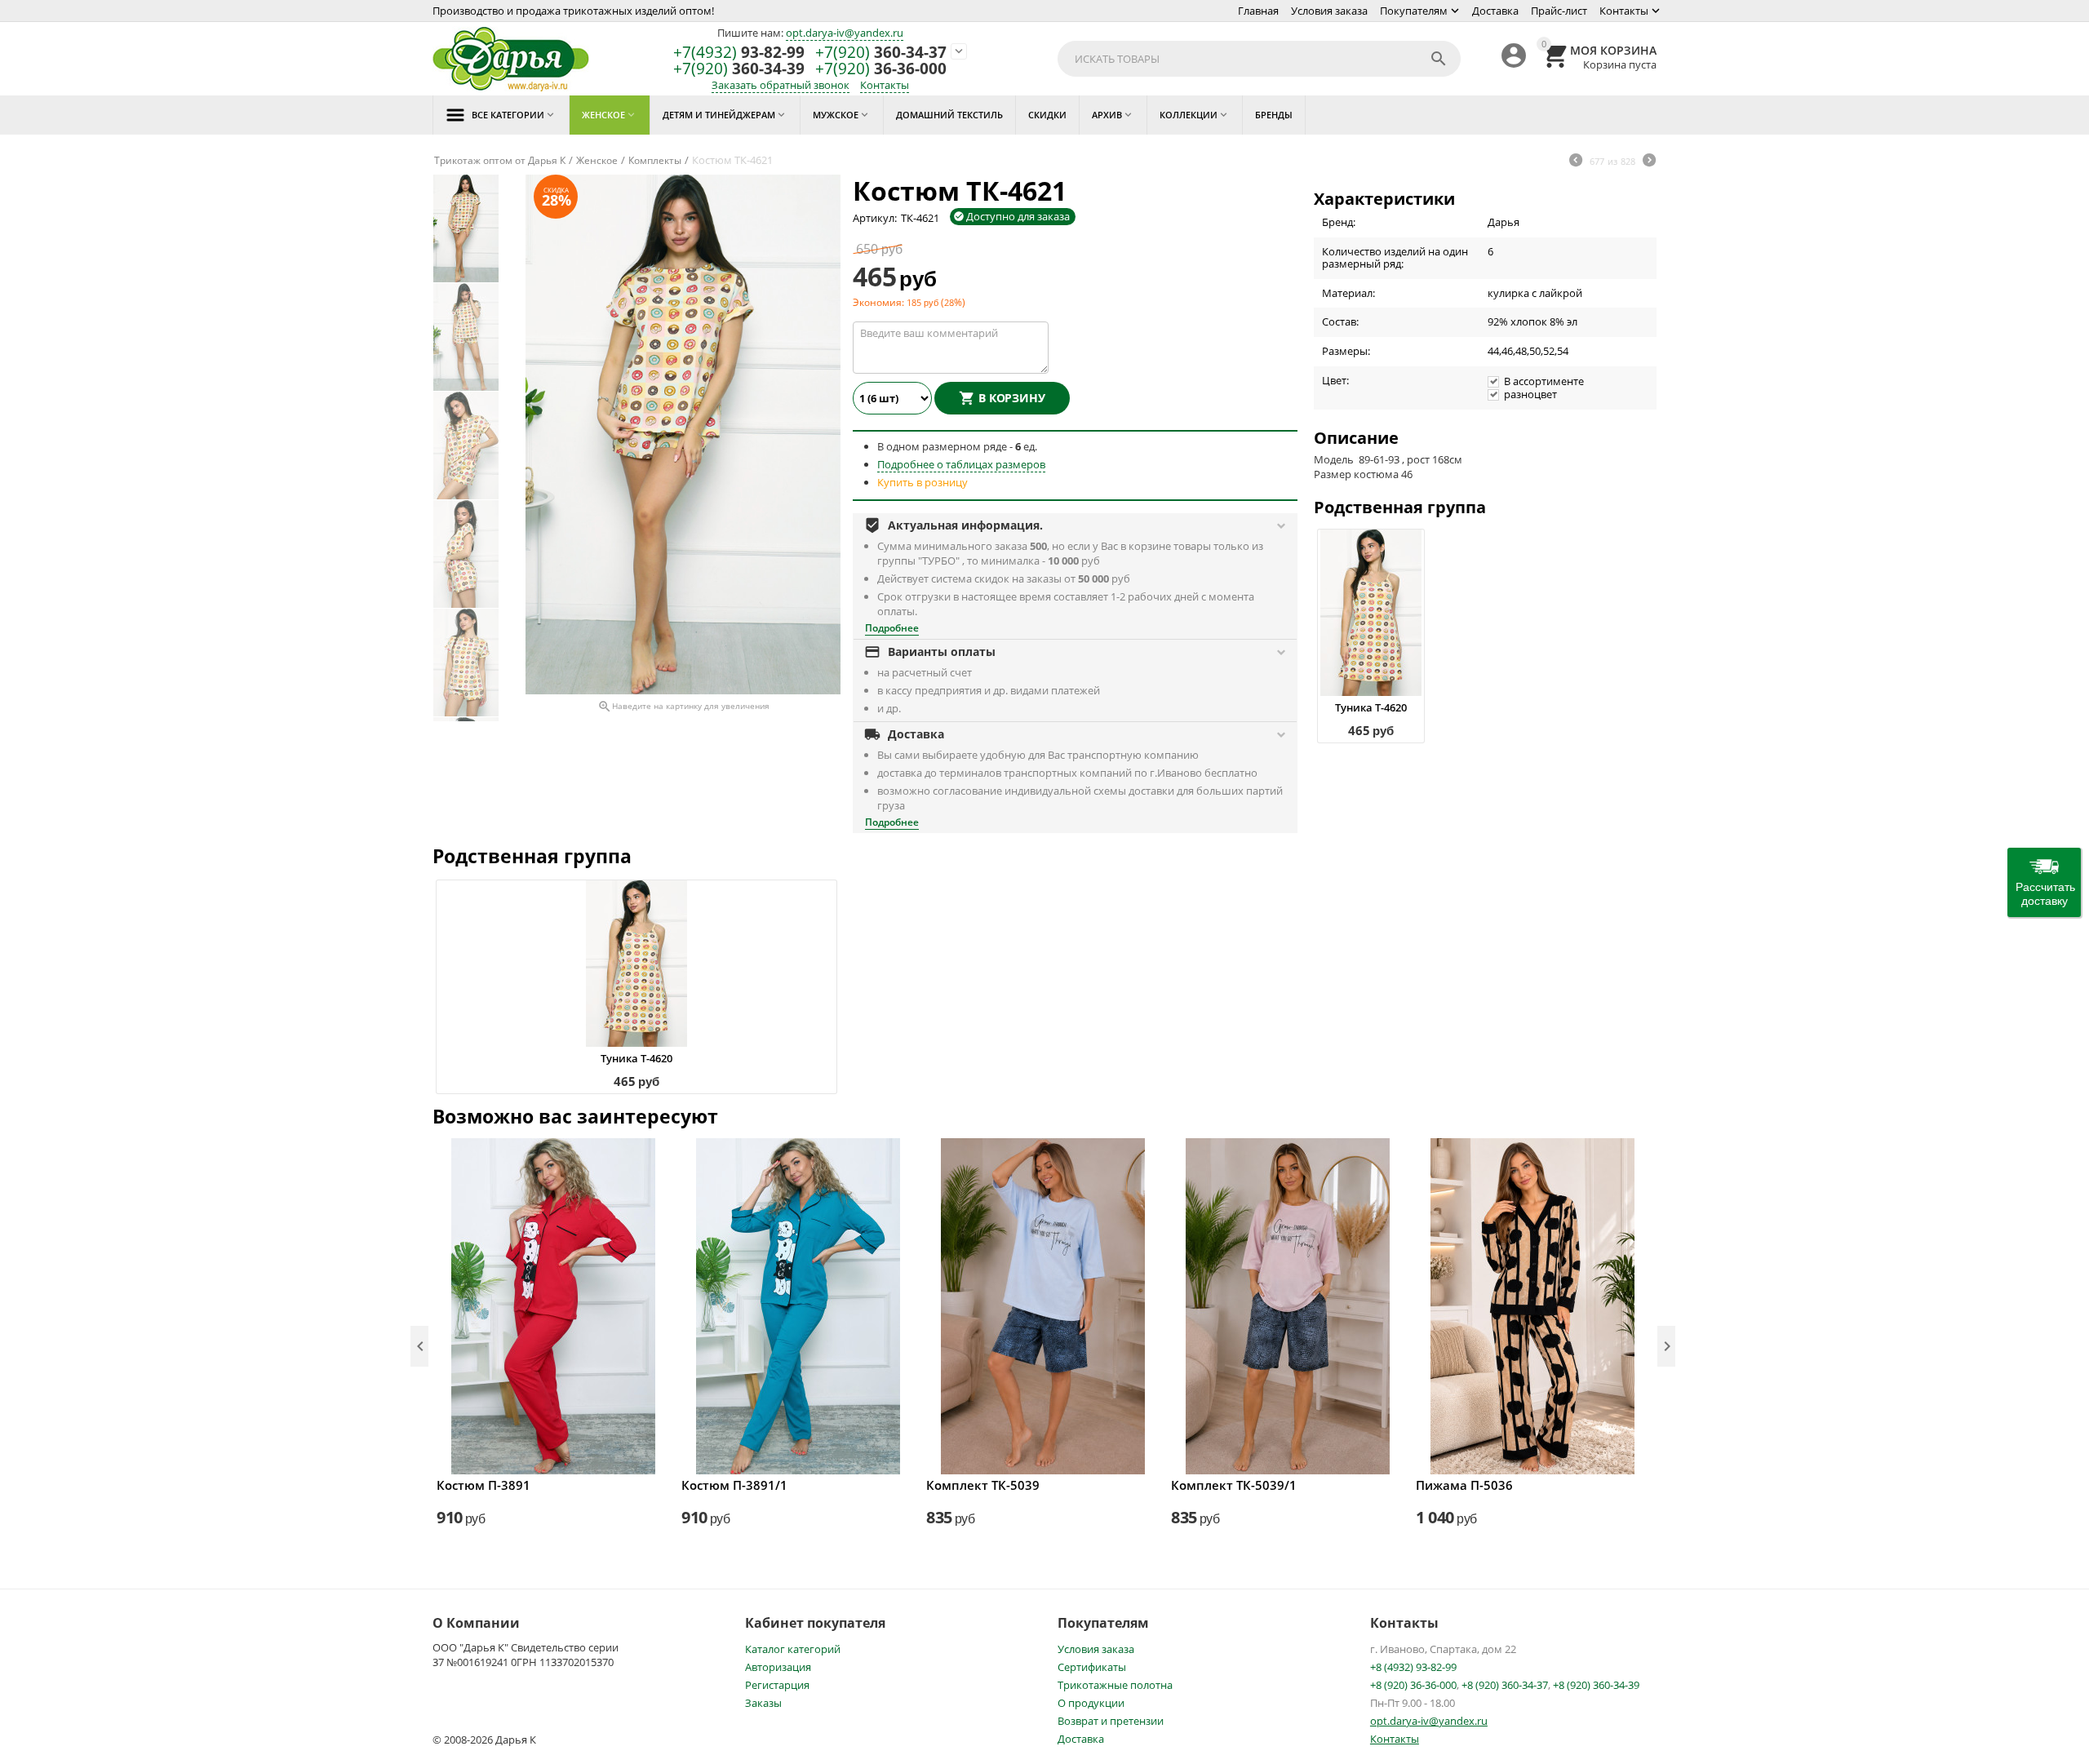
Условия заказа (1329, 11)
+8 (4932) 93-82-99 (1413, 1667)
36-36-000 (881, 69)
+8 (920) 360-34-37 (1505, 1685)
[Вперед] (1649, 162)
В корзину (1012, 398)
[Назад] (1576, 162)
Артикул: (875, 218)
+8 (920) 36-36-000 (1413, 1685)
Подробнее (892, 628)
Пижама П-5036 (1464, 1485)
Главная (1258, 11)
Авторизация (778, 1667)
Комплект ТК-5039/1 (1234, 1485)
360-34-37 (881, 53)
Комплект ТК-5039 (983, 1485)
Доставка (1495, 11)
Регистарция (777, 1685)
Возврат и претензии (1111, 1721)
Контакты (1624, 11)
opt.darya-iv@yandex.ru (845, 33)
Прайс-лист (1559, 11)
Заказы (763, 1703)
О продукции (1091, 1703)
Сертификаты (1092, 1667)
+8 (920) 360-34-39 (1596, 1685)
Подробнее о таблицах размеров (961, 464)
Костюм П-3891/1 (734, 1485)
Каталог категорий (793, 1649)
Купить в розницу (923, 482)
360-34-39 (739, 69)
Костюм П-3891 (483, 1485)
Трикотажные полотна (1115, 1685)
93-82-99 (739, 53)
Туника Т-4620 (1371, 707)
